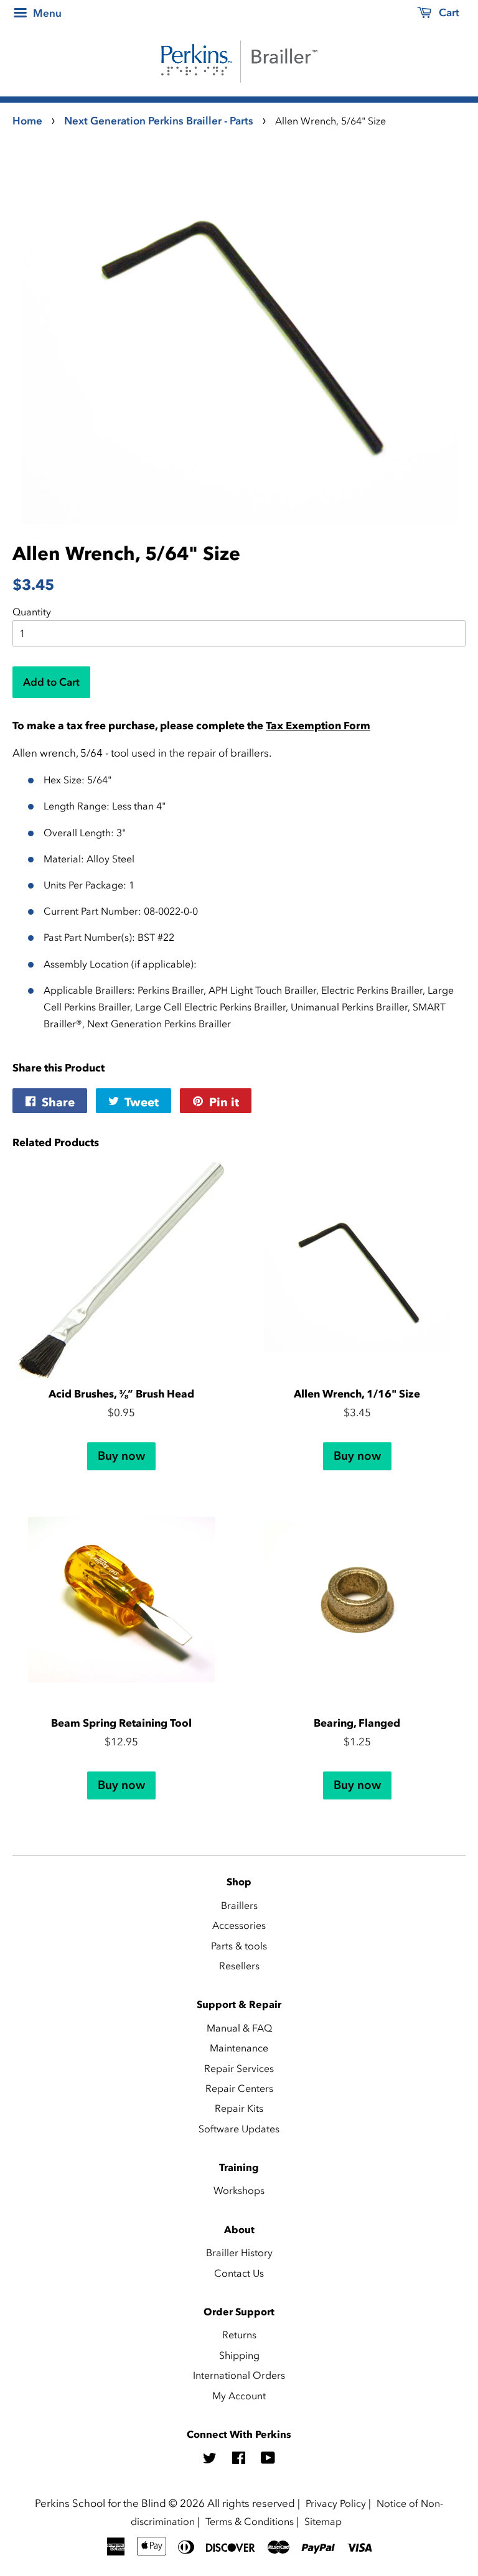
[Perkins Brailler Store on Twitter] (210, 2460)
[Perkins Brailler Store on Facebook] (239, 2460)
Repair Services (239, 2068)
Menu (46, 13)
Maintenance (239, 2048)
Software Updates (239, 2129)
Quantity (32, 612)
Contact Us (239, 2273)
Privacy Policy (336, 2503)
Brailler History (239, 2252)
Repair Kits (239, 2108)
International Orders (239, 2375)
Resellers (239, 1966)
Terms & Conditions (250, 2521)
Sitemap (323, 2521)
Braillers (239, 1905)
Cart (448, 12)
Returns (239, 2335)
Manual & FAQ (239, 2028)
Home (27, 121)
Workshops (239, 2190)
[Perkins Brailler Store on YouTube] (268, 2460)
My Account (239, 2396)
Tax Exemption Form (318, 726)
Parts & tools (239, 1946)
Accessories (239, 1925)
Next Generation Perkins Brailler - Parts (159, 121)
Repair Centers (239, 2088)
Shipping (239, 2355)
